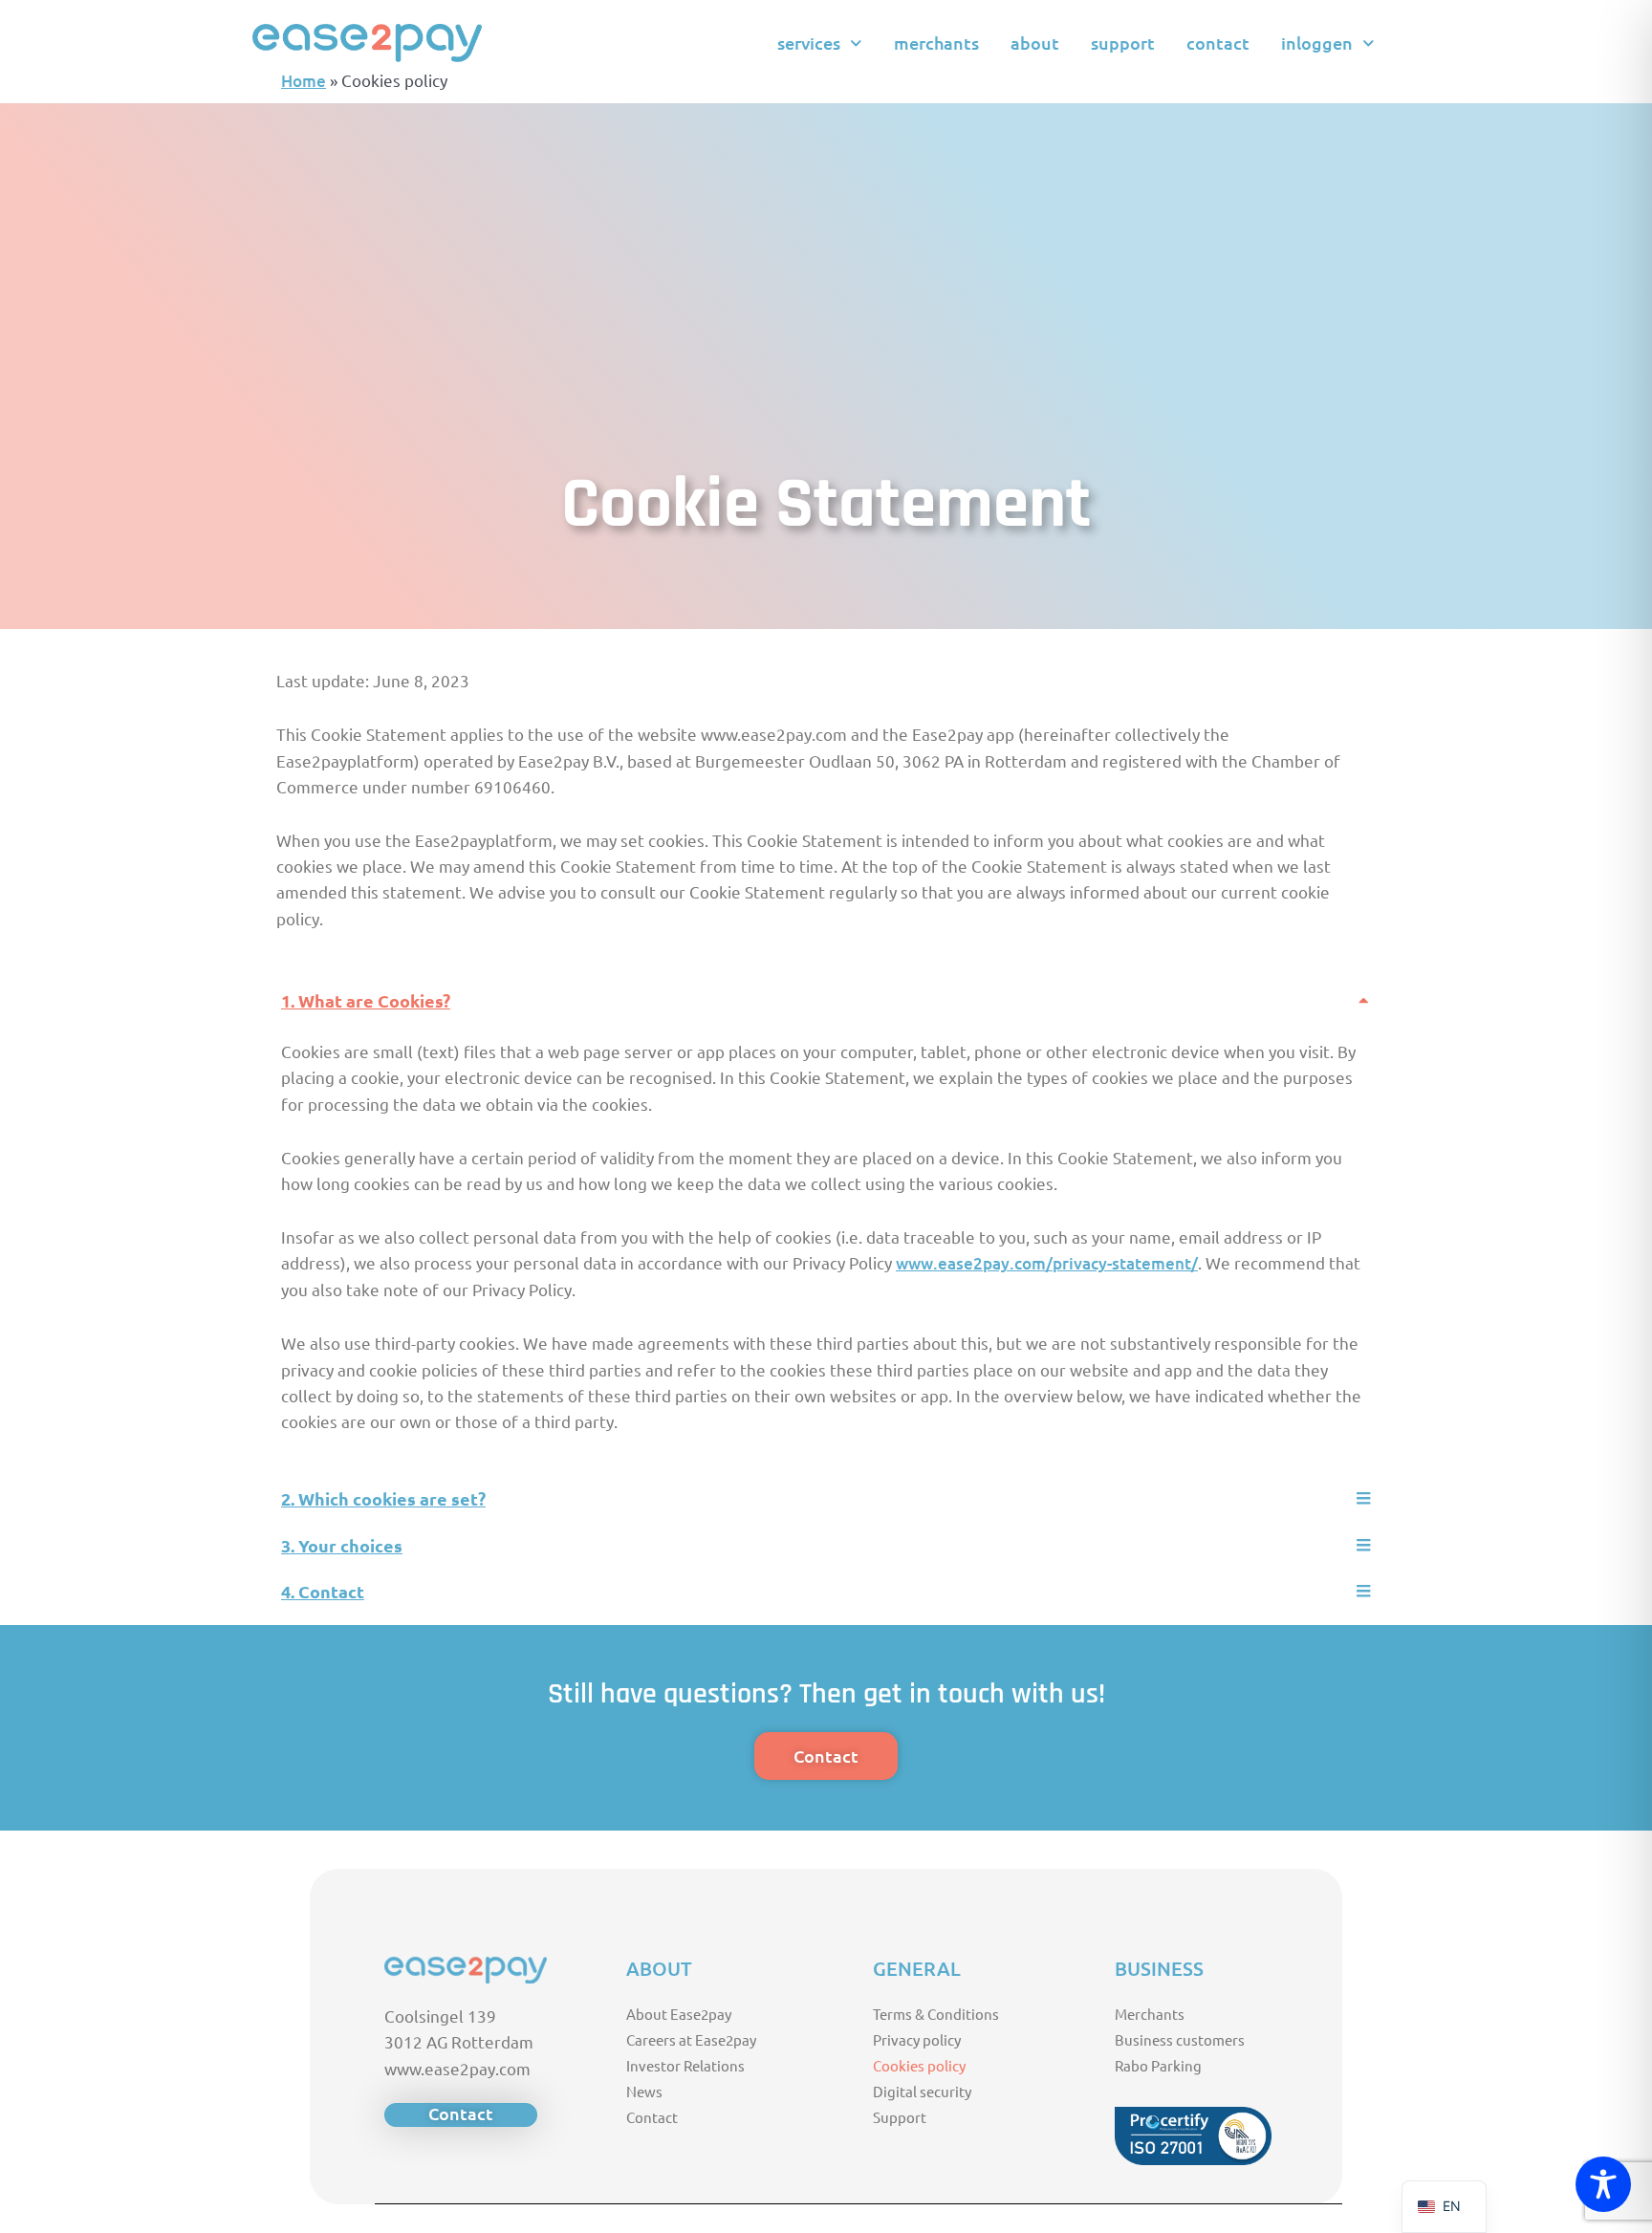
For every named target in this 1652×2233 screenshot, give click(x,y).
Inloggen (1317, 43)
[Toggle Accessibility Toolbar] (1603, 2184)
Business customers (1180, 2039)
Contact (1218, 43)
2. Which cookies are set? (383, 1498)
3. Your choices (342, 1545)
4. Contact (323, 1591)
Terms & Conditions (936, 2014)
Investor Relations (685, 2065)
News (644, 2091)
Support (1123, 43)
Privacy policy (917, 2039)
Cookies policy (919, 2065)
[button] (826, 1001)
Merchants (936, 43)
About (1035, 43)
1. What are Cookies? (366, 1000)
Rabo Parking (1158, 2065)
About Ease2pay (679, 2014)
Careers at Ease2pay (691, 2039)
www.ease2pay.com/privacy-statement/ (1047, 1263)
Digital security (922, 2091)
